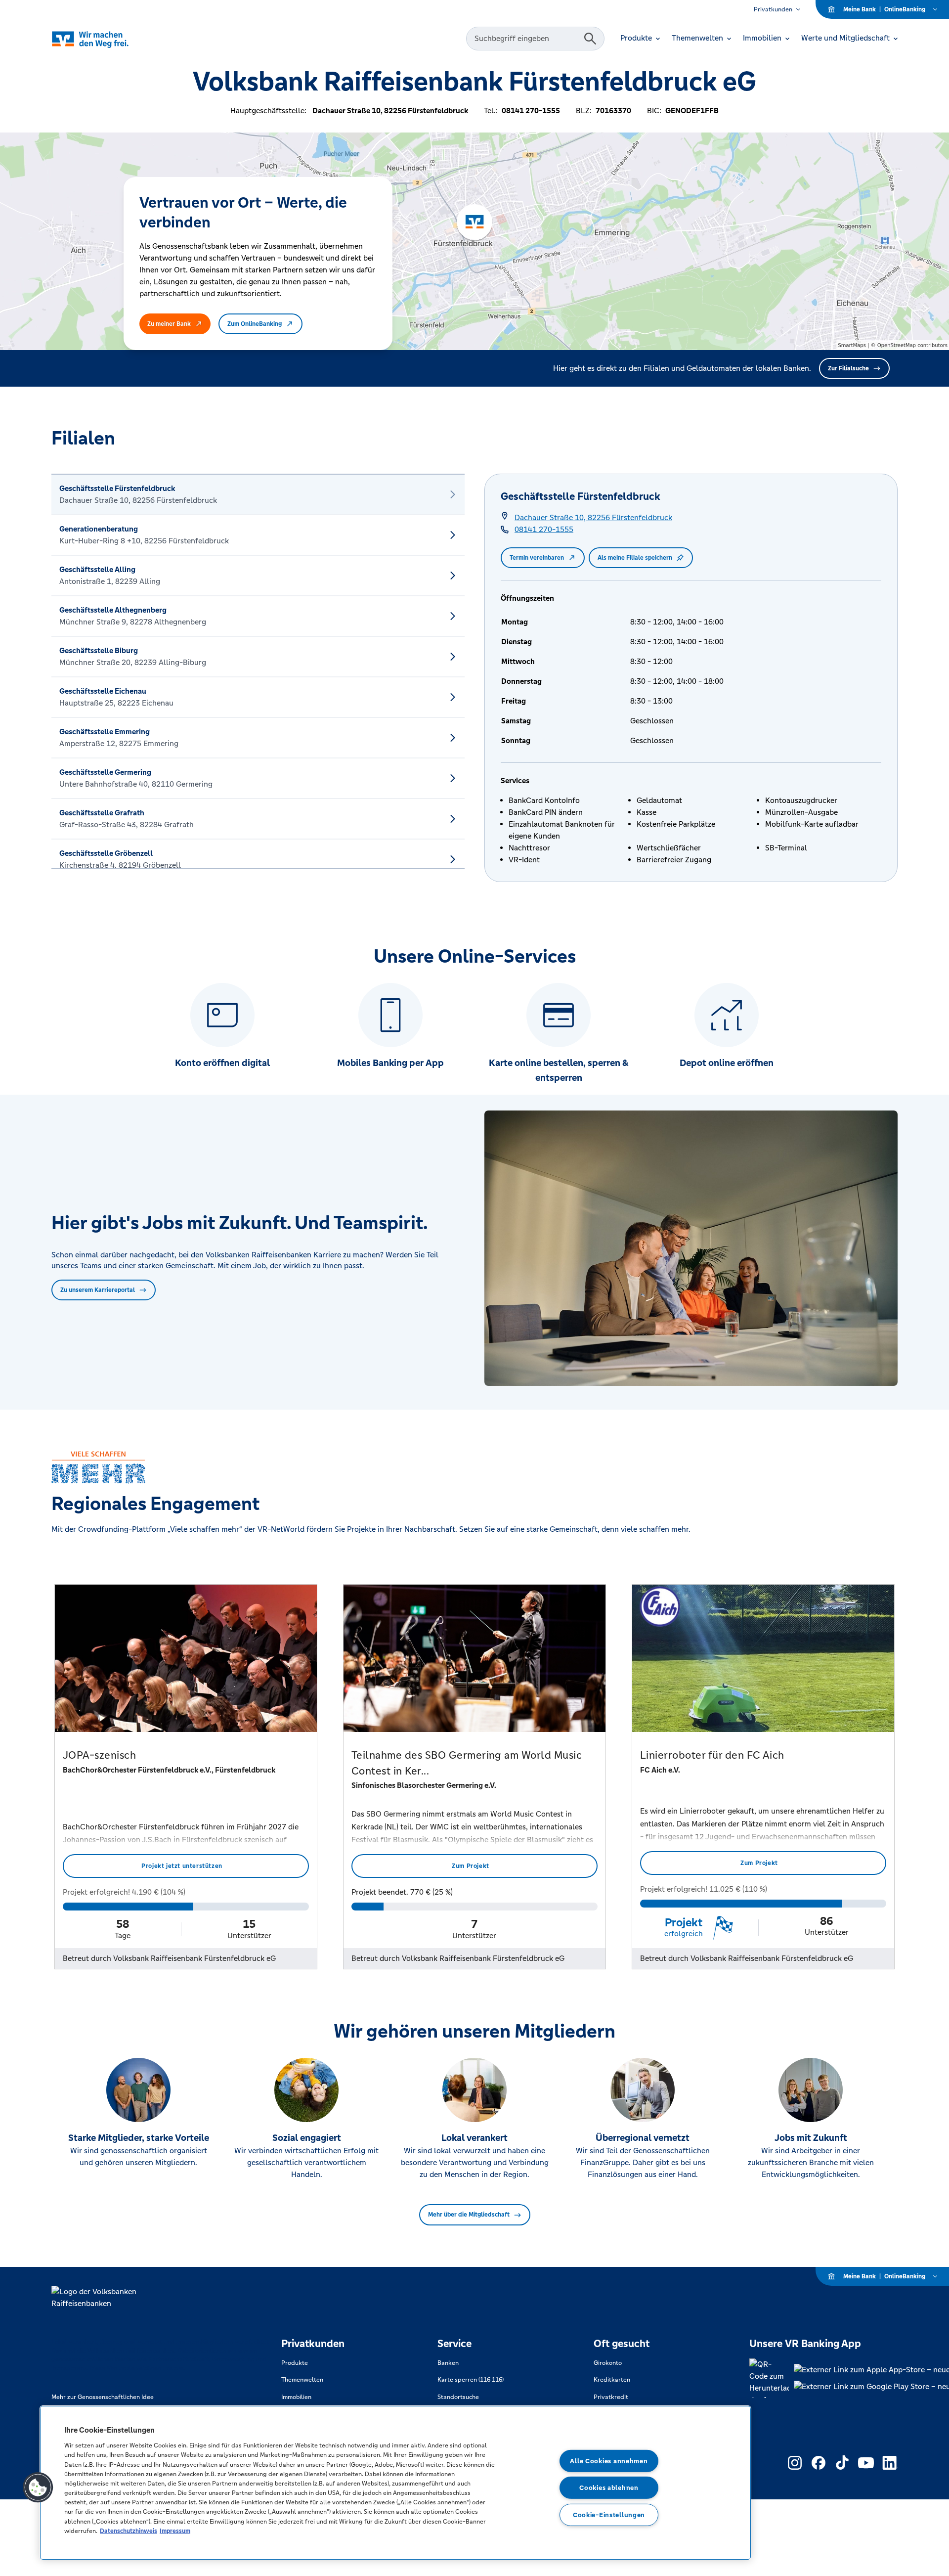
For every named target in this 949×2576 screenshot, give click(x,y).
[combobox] (526, 39)
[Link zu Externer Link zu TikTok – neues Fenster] (842, 2463)
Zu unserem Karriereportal (98, 1290)
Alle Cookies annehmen (609, 2461)
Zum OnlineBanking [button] (255, 324)
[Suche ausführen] (590, 39)
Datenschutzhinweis (129, 2531)
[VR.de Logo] (104, 39)
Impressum (175, 2531)
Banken (448, 2363)
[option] (258, 494)
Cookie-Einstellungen (609, 2515)
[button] (38, 2487)
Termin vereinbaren (537, 558)
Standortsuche (458, 2397)
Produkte (295, 2363)
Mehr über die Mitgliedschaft (469, 2215)
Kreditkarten (612, 2380)
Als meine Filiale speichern (635, 558)
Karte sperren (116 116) (471, 2380)
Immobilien (296, 2397)
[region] (395, 2483)
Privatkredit (611, 2397)
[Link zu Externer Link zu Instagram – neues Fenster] (795, 2463)
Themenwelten (302, 2380)
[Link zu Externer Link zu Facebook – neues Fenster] (819, 2463)
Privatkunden (773, 9)
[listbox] (258, 671)
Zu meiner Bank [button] (169, 324)
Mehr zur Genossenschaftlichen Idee (103, 2397)
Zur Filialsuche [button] (848, 368)
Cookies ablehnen (609, 2488)
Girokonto (608, 2363)
